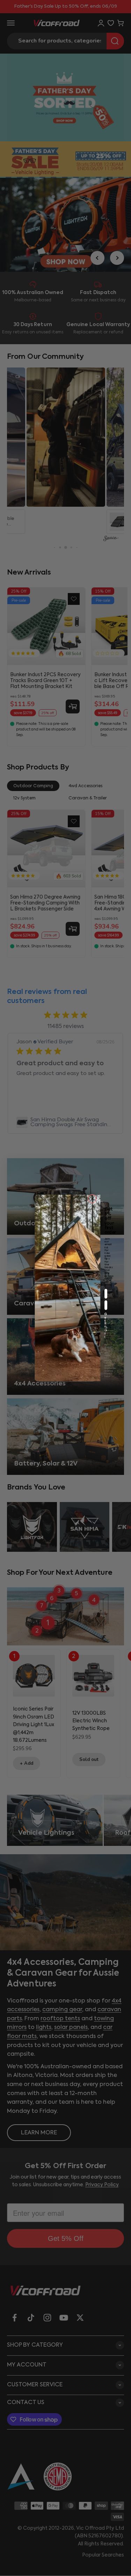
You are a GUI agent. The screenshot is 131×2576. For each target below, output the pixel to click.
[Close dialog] (92, 1199)
